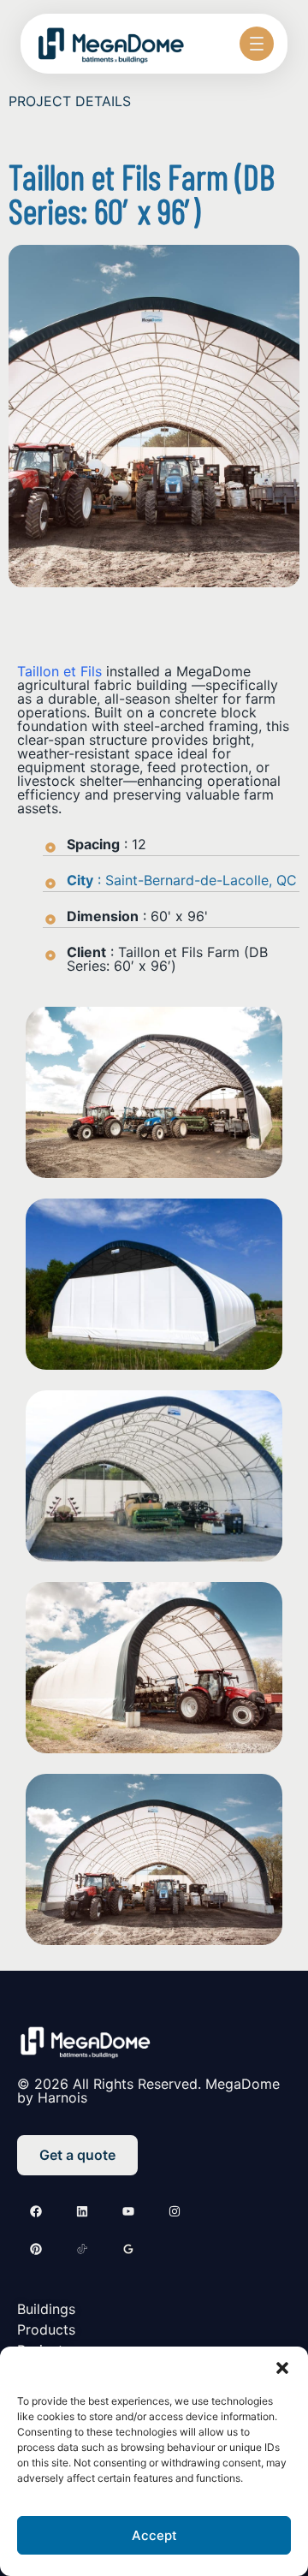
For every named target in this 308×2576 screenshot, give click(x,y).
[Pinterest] (36, 2249)
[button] (282, 2368)
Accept (154, 2535)
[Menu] (257, 44)
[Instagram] (175, 2211)
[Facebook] (36, 2211)
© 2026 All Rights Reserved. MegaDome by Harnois (148, 2091)
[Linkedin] (82, 2211)
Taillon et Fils (62, 671)
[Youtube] (128, 2211)
